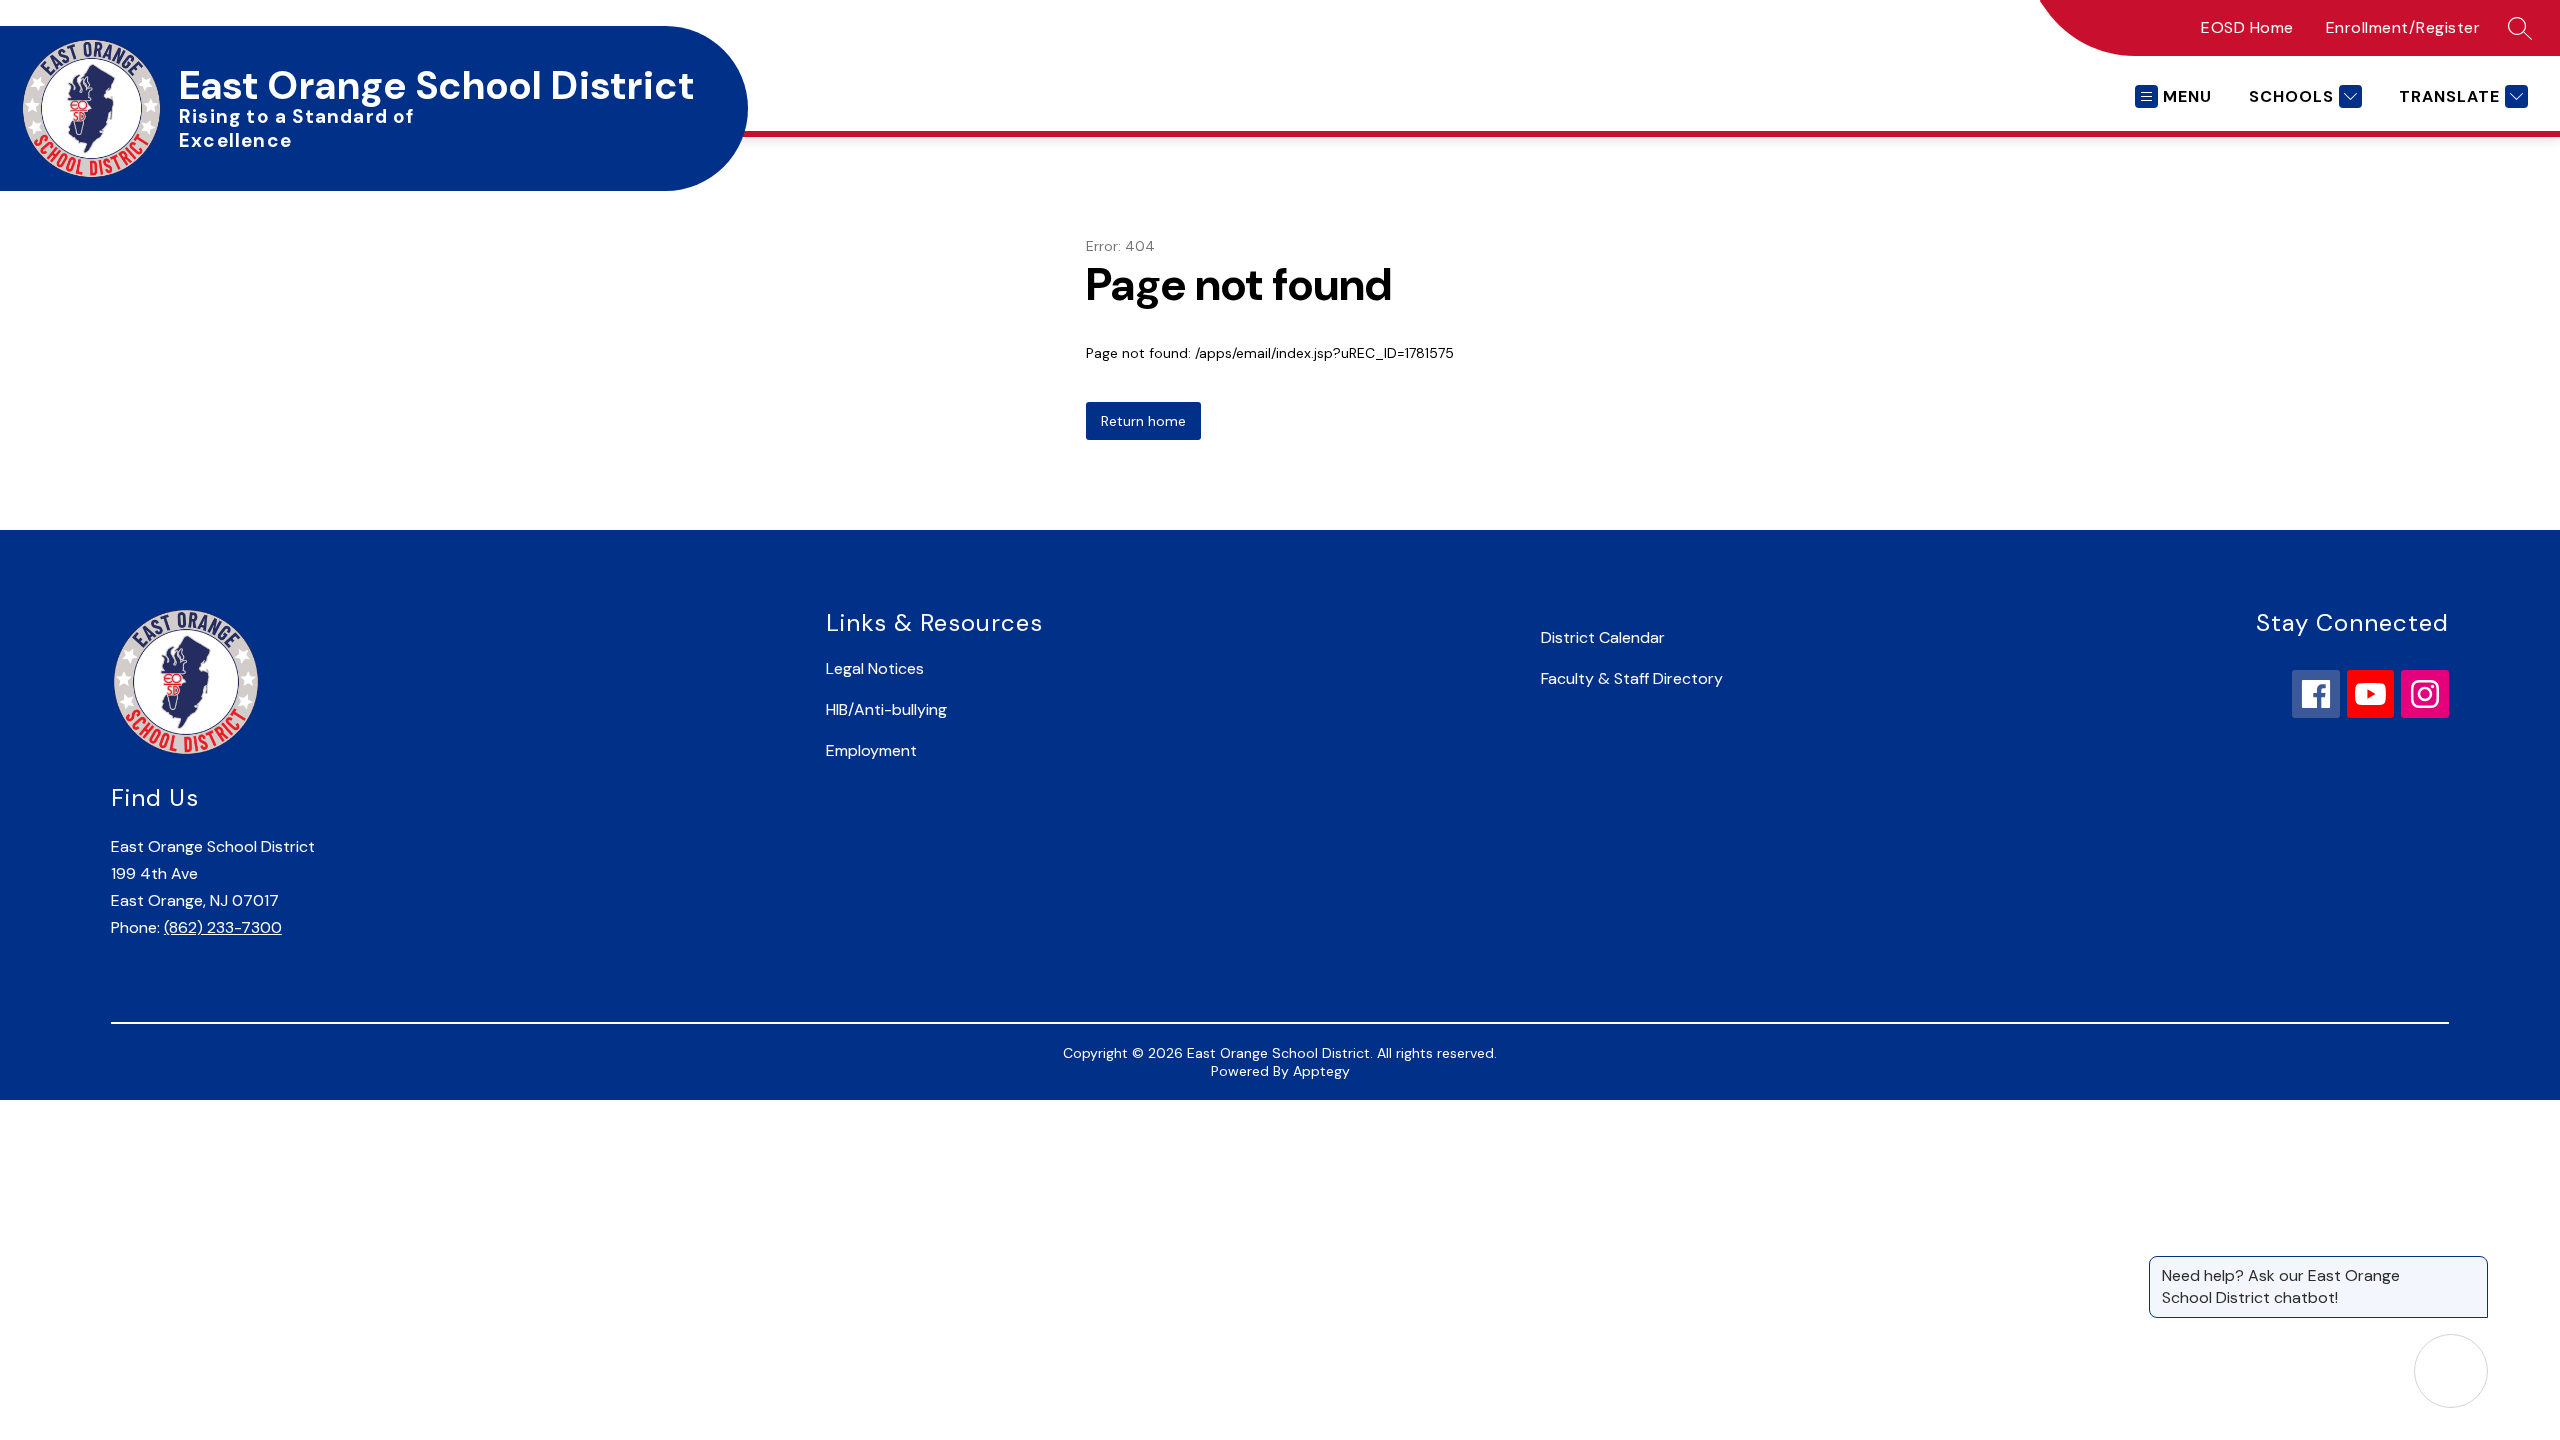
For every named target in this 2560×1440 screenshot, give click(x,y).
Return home (1143, 421)
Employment (871, 750)
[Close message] (2472, 1266)
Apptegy (1321, 1071)
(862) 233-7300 (223, 927)
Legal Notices (875, 668)
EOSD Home (2247, 27)
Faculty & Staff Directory (1632, 678)
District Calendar (1603, 637)
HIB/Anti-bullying (886, 709)
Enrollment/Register (2403, 27)
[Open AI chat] (2451, 1371)
